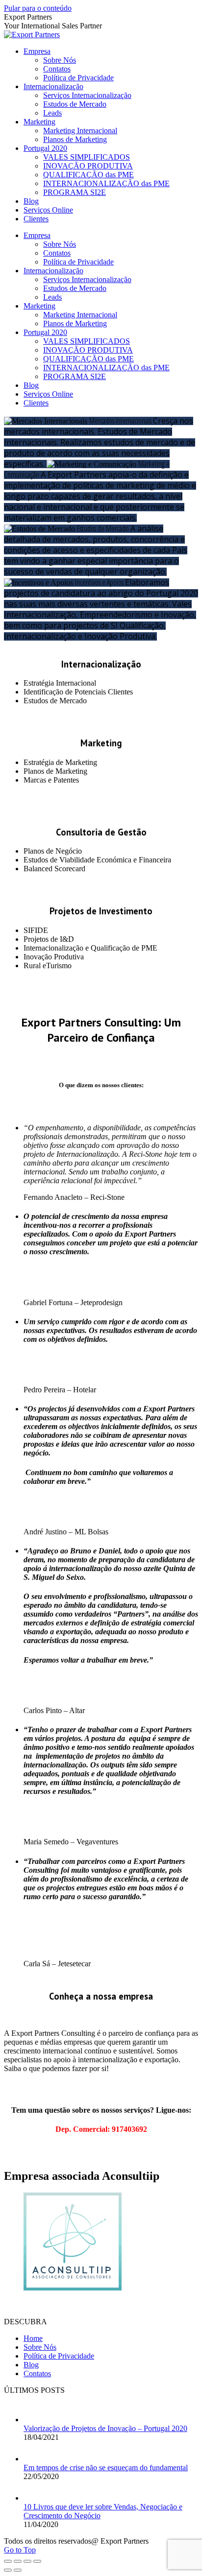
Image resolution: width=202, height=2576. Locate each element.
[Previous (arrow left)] (8, 2570)
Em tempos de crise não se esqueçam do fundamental (106, 2468)
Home (33, 2338)
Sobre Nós (40, 2347)
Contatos (37, 2373)
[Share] (18, 2561)
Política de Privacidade (59, 2356)
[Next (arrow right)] (18, 2570)
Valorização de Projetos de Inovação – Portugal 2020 (105, 2428)
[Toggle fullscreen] (27, 2561)
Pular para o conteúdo (38, 8)
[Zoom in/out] (37, 2561)
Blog (31, 2365)
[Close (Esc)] (8, 2561)
